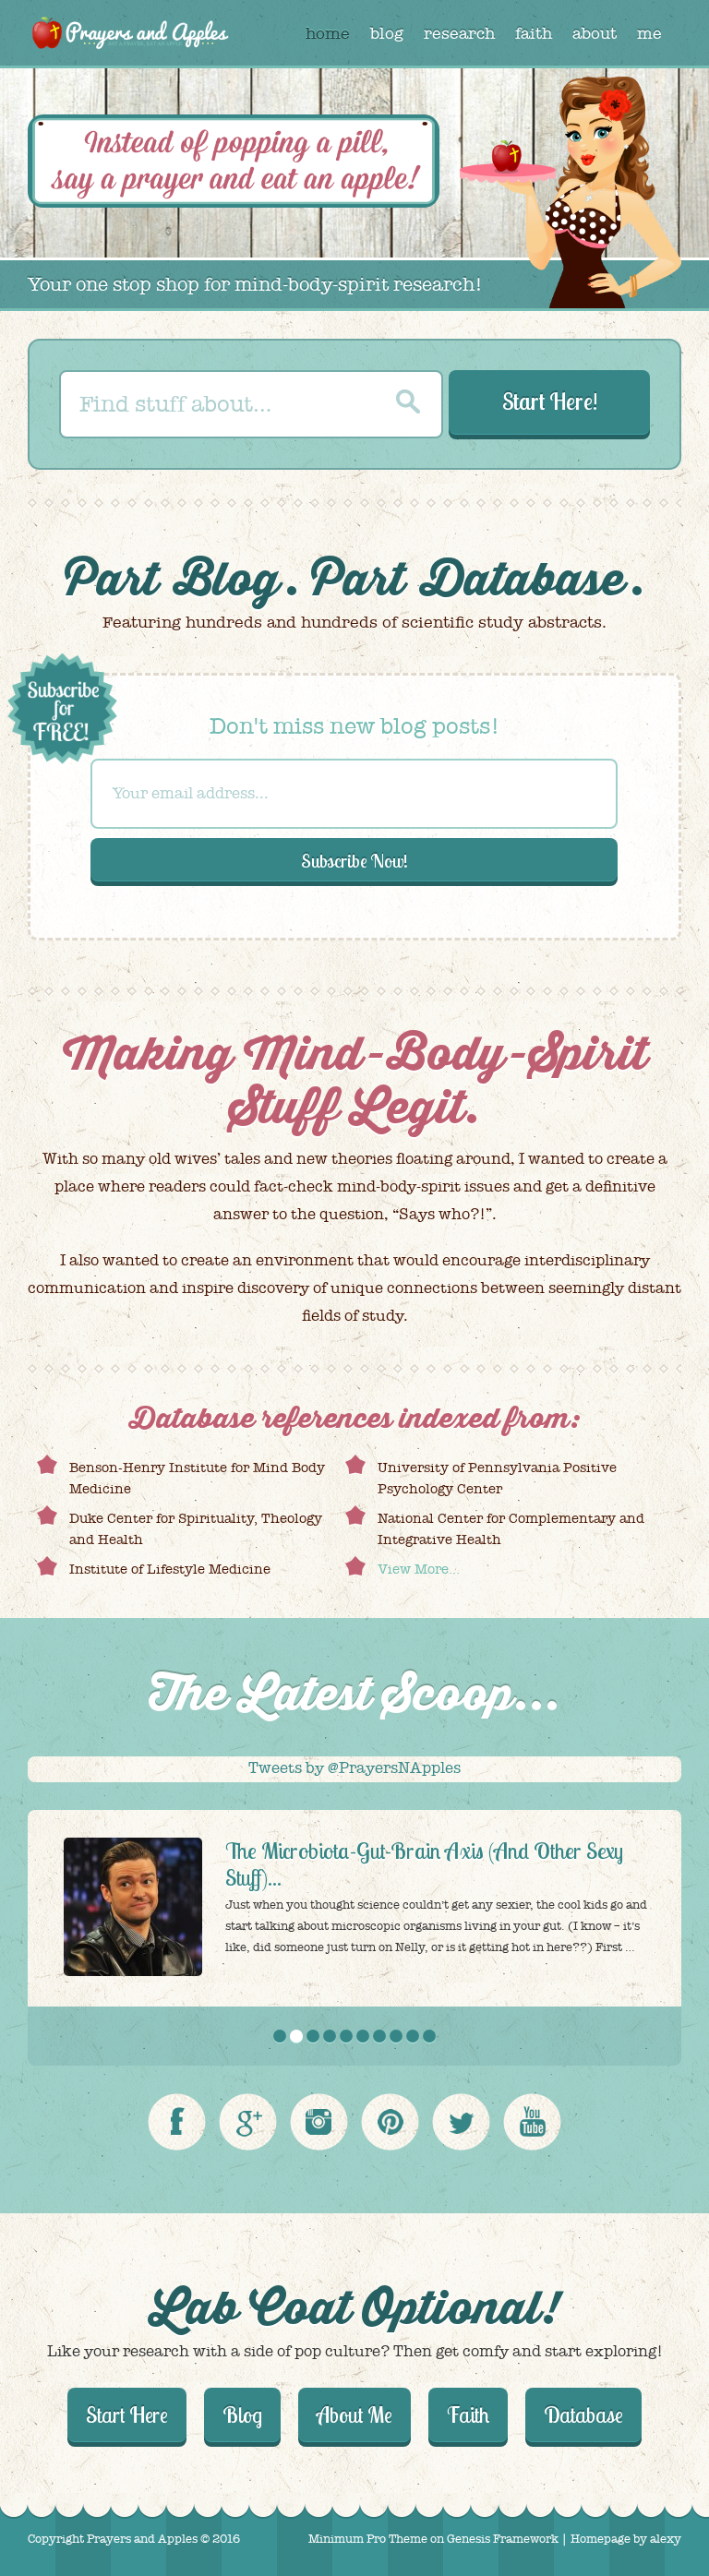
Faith (468, 2414)
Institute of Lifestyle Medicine (170, 1570)
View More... (419, 1570)
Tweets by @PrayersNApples (354, 1768)
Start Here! (550, 401)
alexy (666, 2539)
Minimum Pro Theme (368, 2539)
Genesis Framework (503, 2539)
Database (523, 581)
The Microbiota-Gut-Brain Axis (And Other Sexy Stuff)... (424, 1864)
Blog (227, 581)
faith (534, 34)
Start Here (127, 2414)
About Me (354, 2414)
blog (387, 34)
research (459, 34)
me (649, 34)
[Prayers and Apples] (129, 35)
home (328, 34)
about (595, 34)
